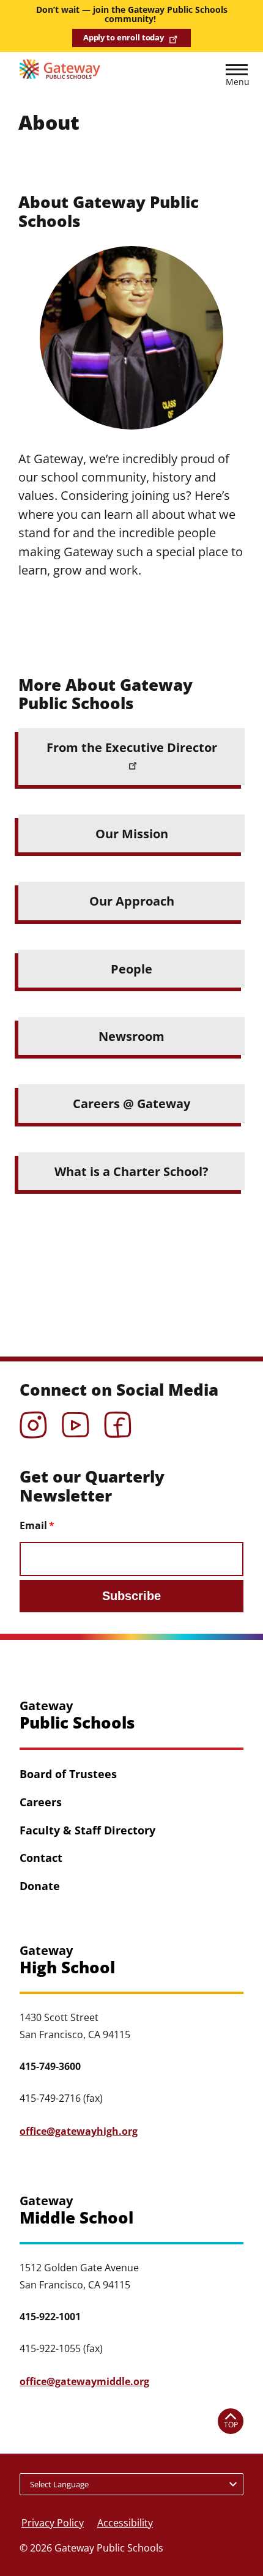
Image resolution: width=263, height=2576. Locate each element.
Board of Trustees (68, 1774)
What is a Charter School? (131, 1171)
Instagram (33, 1421)
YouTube (76, 1421)
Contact (41, 1858)
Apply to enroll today (124, 37)
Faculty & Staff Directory (87, 1830)
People (131, 969)
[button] (237, 77)
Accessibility (125, 2523)
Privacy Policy (53, 2523)
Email (33, 1525)
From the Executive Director (132, 747)
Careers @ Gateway (131, 1103)
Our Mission (132, 833)
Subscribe (131, 1596)
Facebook (118, 1421)
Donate (40, 1886)
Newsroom (131, 1036)
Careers (41, 1802)
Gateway (77, 1715)
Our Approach (132, 901)
